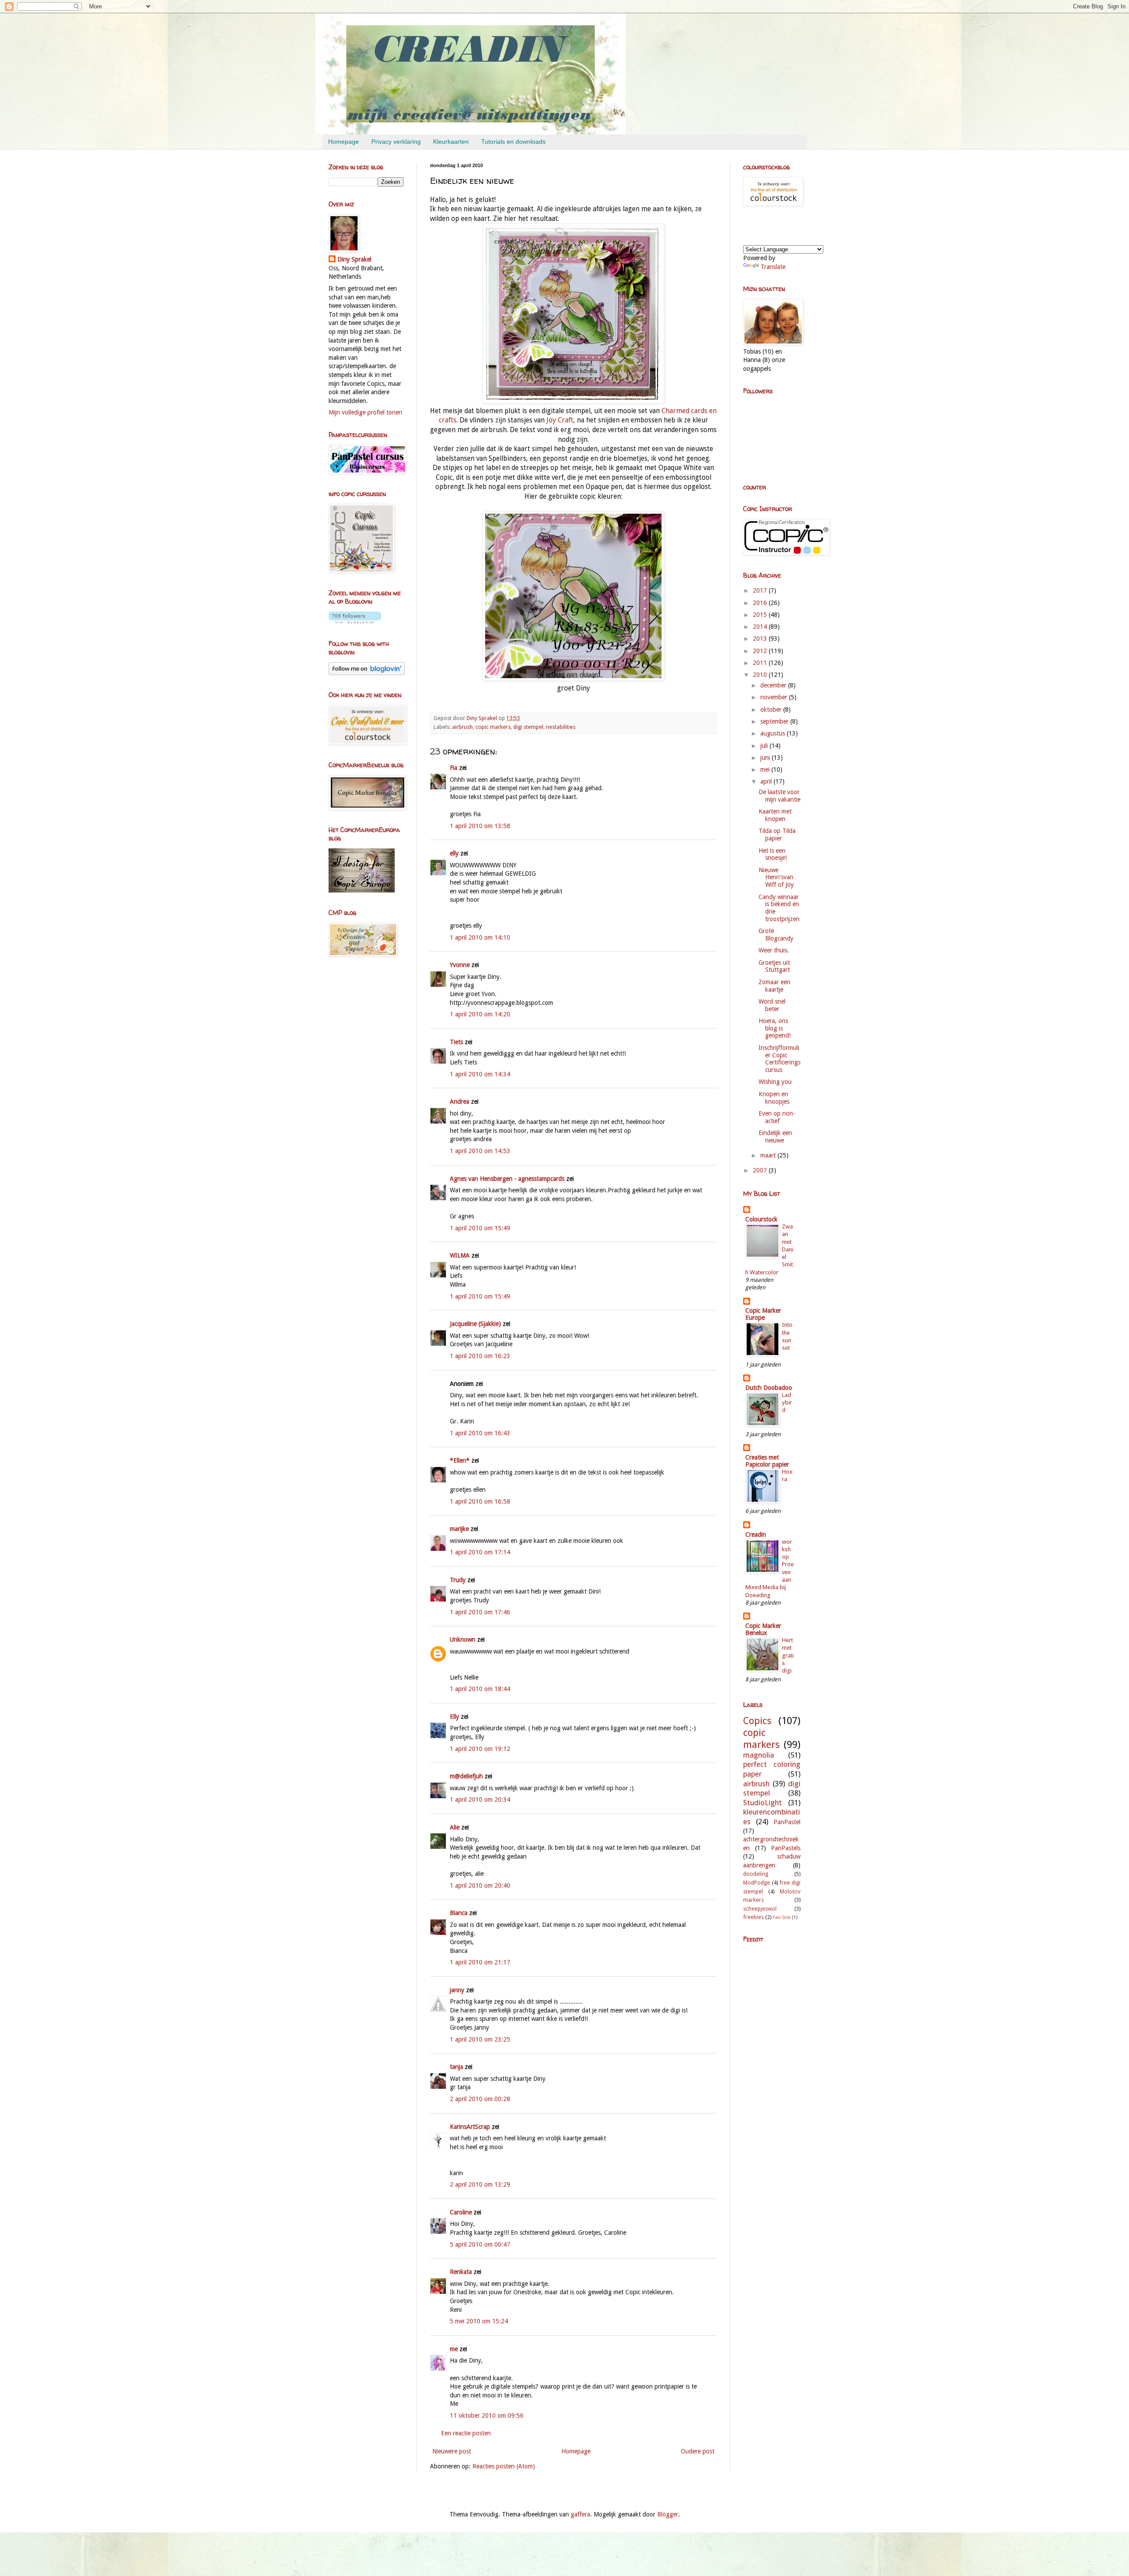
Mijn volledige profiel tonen (365, 412)
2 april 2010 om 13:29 (480, 2184)
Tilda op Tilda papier (777, 834)
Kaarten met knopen (775, 815)
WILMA (460, 1255)
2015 (761, 615)
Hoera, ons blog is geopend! (775, 1028)
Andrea (460, 1101)
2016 (761, 603)
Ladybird (787, 1403)
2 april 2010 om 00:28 (480, 2099)
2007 (761, 1170)
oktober (772, 709)
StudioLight (763, 1803)
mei (766, 769)
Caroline (461, 2212)
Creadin (756, 1534)
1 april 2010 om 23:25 (480, 2039)
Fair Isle (781, 1917)
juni (766, 758)
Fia (454, 768)
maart (769, 1155)
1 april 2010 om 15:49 (480, 1228)
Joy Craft (560, 420)
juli (765, 746)
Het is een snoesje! (773, 854)
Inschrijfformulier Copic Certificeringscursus (779, 1059)
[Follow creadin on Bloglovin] (355, 621)
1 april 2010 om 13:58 (480, 826)
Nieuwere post (452, 2451)
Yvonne (460, 965)
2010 (761, 675)
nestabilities (561, 727)
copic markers (493, 727)
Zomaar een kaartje (774, 986)
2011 (761, 663)
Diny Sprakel (354, 259)
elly (454, 853)
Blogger (668, 2514)
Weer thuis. (774, 950)
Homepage (344, 142)
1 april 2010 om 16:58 (480, 1501)
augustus (774, 733)
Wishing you (775, 1082)
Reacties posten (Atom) (504, 2466)
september (775, 721)
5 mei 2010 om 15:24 (479, 2321)
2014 (761, 627)
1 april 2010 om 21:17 (480, 1962)
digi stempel (528, 727)
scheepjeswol (760, 1909)
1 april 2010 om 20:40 (480, 1885)
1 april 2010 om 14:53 (480, 1151)
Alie (455, 1827)
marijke (459, 1529)
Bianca (459, 1913)
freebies (753, 1917)
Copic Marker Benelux (763, 1629)
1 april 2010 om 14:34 (480, 1074)
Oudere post (698, 2451)
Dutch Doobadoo (769, 1388)
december (774, 685)
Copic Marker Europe (763, 1314)
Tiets (456, 1042)
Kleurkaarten (451, 142)
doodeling (756, 1874)
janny (457, 1990)
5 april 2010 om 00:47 (480, 2244)
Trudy (458, 1580)
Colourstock (761, 1219)
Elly (454, 1717)
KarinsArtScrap (470, 2127)
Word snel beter (772, 1005)
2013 (761, 638)
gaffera (580, 2514)
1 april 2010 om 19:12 (480, 1749)
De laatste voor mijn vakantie (779, 796)
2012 (761, 651)
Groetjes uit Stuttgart (774, 966)
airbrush (462, 727)
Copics (757, 1721)
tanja (456, 2067)
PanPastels (786, 1848)
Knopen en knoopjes (774, 1098)
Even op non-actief (777, 1117)
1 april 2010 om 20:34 (480, 1799)
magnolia (759, 1755)
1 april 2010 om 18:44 (480, 1689)
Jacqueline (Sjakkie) (475, 1324)
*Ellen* (460, 1460)
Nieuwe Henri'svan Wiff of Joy (776, 877)
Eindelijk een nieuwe (775, 1137)
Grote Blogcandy (776, 935)
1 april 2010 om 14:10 (480, 937)
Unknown (463, 1639)
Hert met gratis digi (788, 1655)
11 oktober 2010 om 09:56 (487, 2415)
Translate (773, 267)
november (775, 697)
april (767, 781)
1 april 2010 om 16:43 (480, 1433)
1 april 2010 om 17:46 (480, 1612)
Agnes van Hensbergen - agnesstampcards (507, 1179)
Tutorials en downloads (513, 142)
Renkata (461, 2272)
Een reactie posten (466, 2433)
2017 (761, 590)
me (454, 2349)
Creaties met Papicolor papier (767, 1461)
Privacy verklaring (396, 142)
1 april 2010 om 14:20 (480, 1014)
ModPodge (757, 1883)
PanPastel (787, 1822)
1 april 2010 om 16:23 (480, 1356)
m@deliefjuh (466, 1776)
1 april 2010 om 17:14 (480, 1552)
